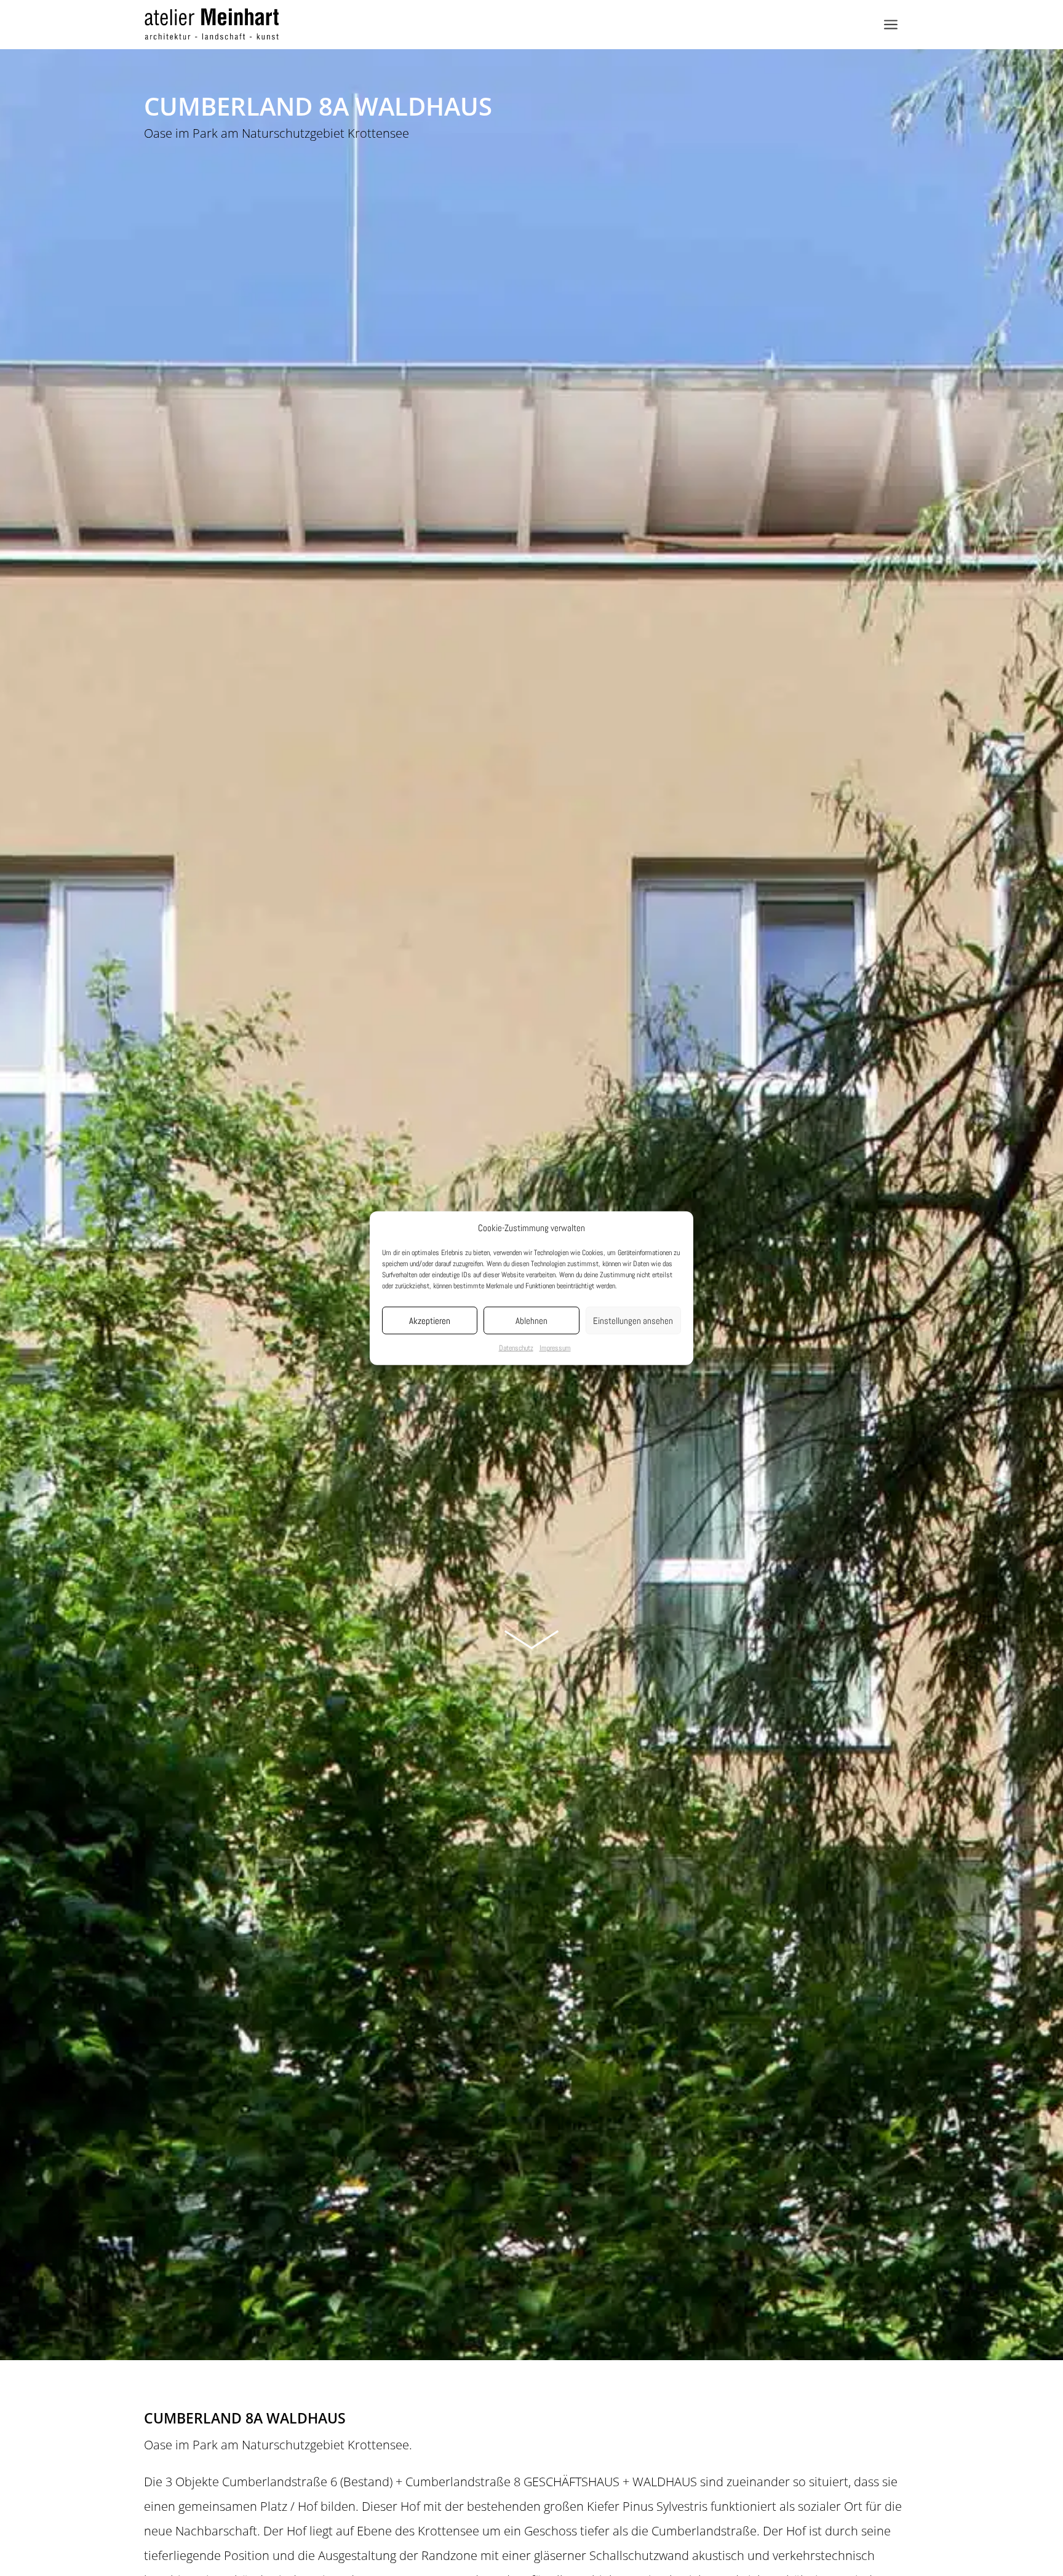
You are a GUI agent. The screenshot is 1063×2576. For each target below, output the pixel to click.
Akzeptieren (430, 1321)
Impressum (555, 1348)
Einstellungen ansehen (633, 1321)
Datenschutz (516, 1348)
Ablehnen (531, 1321)
